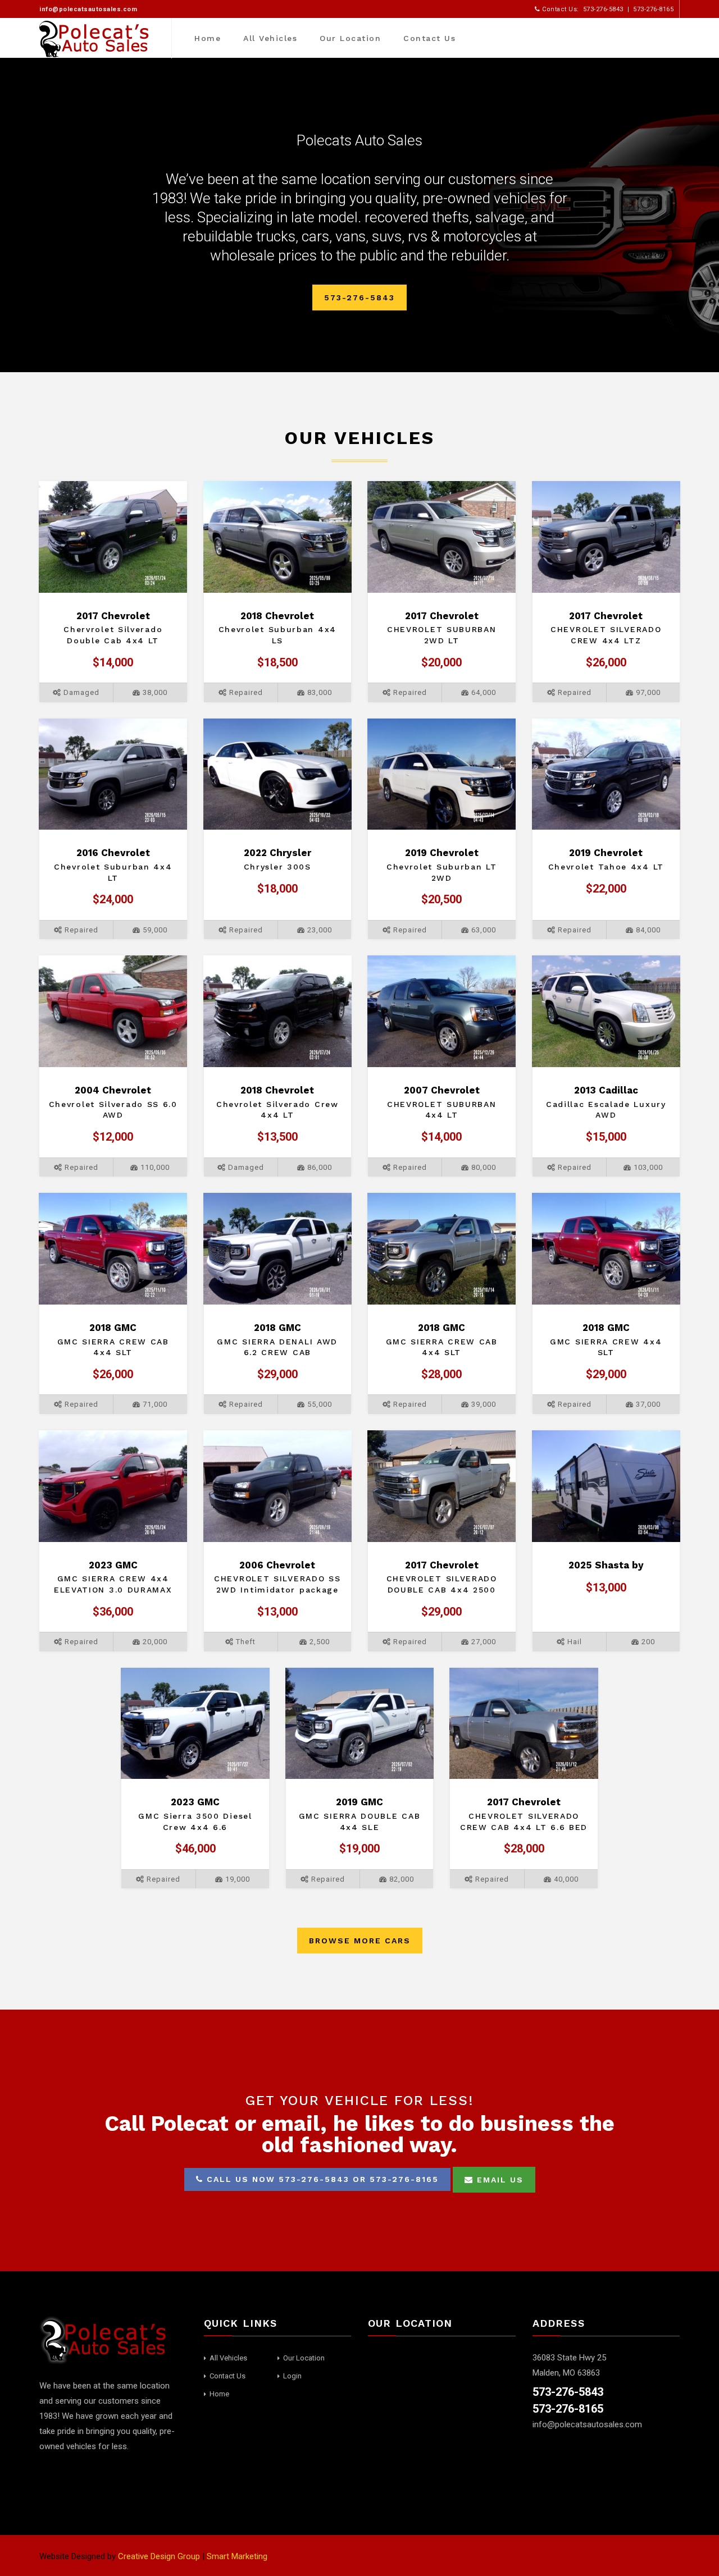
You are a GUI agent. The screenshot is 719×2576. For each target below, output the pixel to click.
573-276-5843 (359, 298)
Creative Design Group (159, 2556)
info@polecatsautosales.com (88, 9)
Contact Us (429, 38)
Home (208, 38)
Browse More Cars (360, 1941)
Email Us (499, 2180)
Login (292, 2376)
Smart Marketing (237, 2556)
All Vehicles (270, 38)
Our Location (350, 38)
